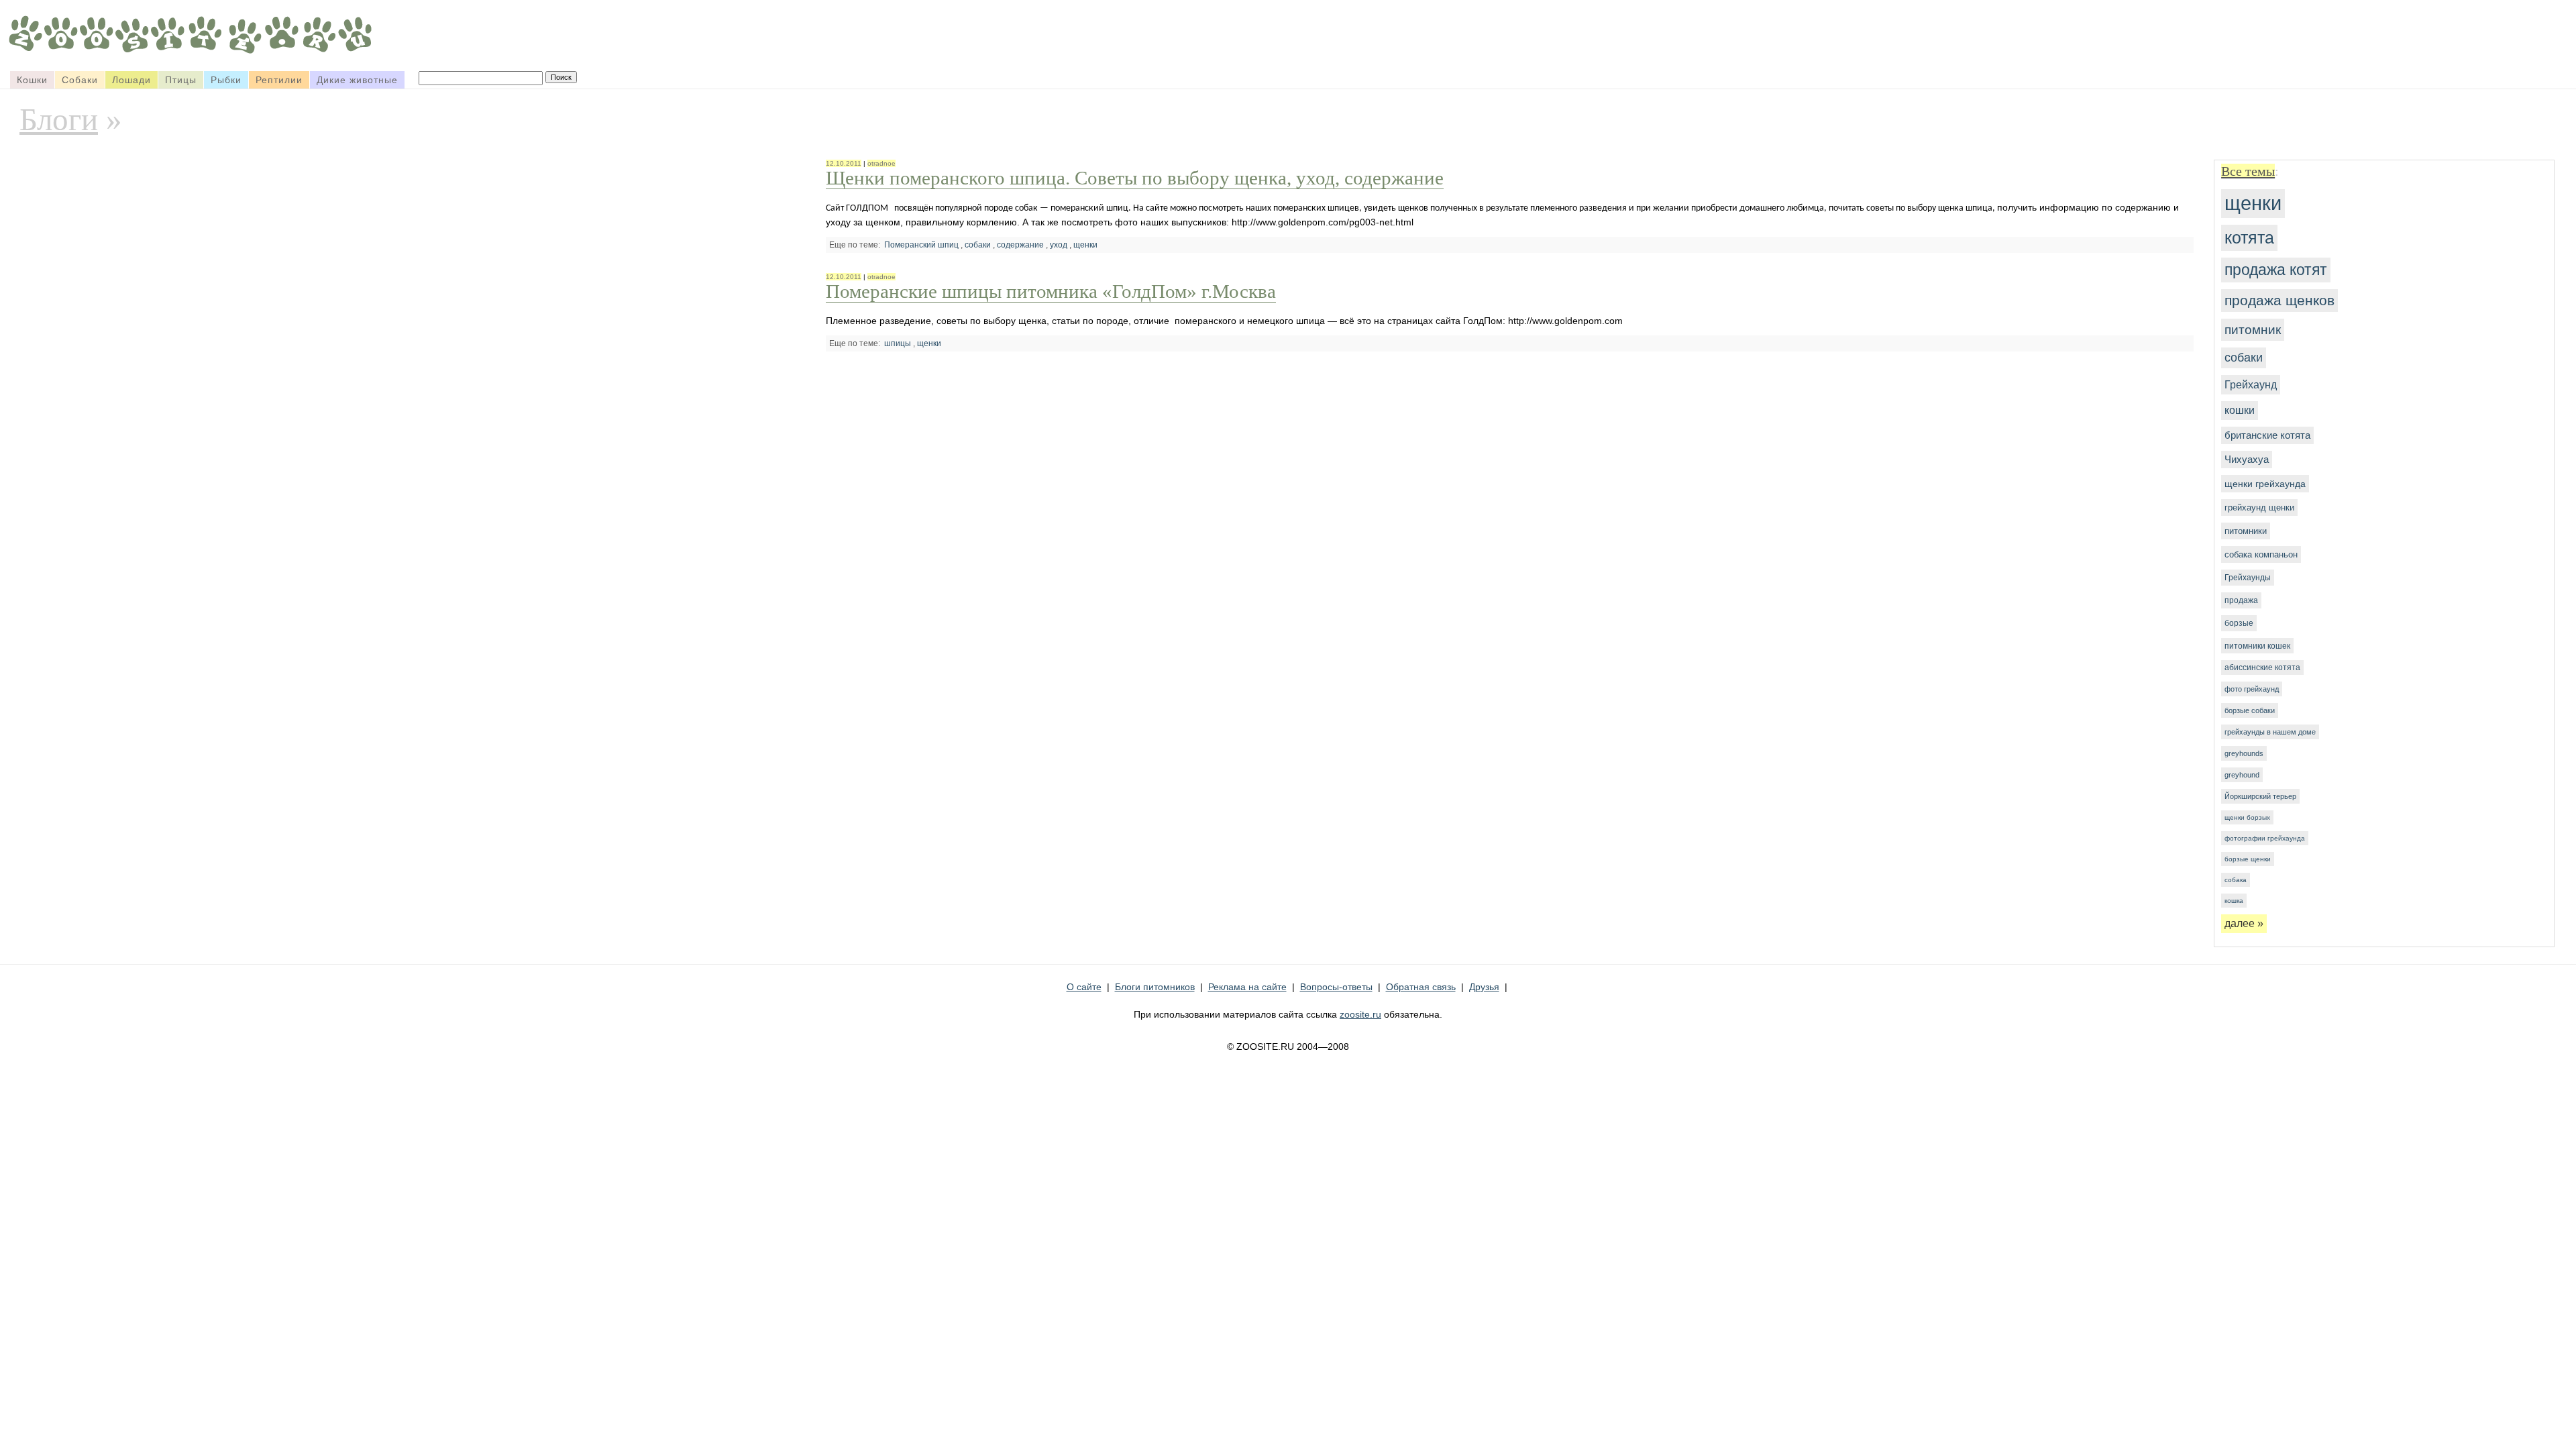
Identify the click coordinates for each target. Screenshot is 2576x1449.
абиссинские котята (2262, 667)
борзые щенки (2248, 859)
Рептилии (279, 80)
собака (2236, 880)
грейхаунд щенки (2259, 507)
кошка (2234, 901)
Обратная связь (1421, 987)
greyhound (2242, 775)
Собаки (80, 80)
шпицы (898, 343)
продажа (2241, 600)
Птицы (181, 80)
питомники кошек (2257, 646)
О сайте (1084, 987)
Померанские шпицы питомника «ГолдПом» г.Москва (1051, 291)
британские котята (2267, 435)
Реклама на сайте (1247, 987)
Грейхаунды (2248, 578)
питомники (2246, 531)
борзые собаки (2250, 710)
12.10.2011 (844, 163)
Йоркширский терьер (2260, 796)
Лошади (131, 80)
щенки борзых (2247, 817)
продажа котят (2276, 270)
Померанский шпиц (921, 245)
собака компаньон (2261, 554)
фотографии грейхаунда (2265, 838)
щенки (2253, 203)
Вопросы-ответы (1336, 987)
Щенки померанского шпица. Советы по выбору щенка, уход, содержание (1135, 178)
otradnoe (881, 163)
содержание (1020, 245)
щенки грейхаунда (2265, 484)
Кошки (32, 80)
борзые (2239, 623)
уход (1059, 245)
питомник (2253, 329)
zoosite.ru (1360, 1014)
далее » (2244, 923)
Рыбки (226, 80)
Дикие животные (357, 80)
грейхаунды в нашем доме (2270, 732)
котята (2249, 237)
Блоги (59, 119)
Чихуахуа (2247, 460)
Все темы (2248, 171)
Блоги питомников (1155, 987)
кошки (2240, 410)
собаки (2244, 358)
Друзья (1484, 987)
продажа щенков (2279, 300)
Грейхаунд (2251, 384)
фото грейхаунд (2252, 689)
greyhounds (2244, 753)
